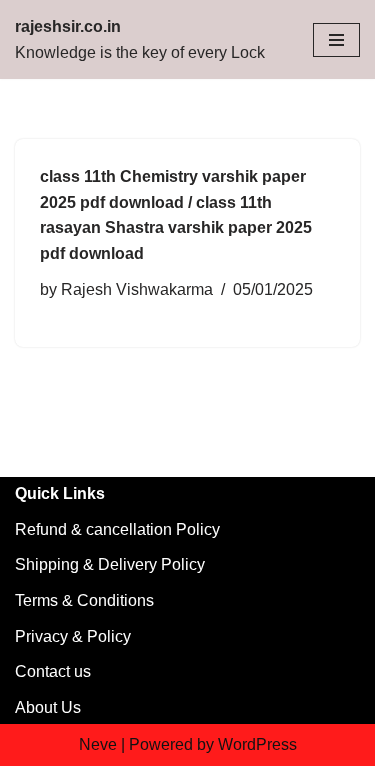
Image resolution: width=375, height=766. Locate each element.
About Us (48, 707)
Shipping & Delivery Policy (110, 564)
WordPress (257, 744)
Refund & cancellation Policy (117, 529)
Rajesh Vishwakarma (137, 289)
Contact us (53, 671)
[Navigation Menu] (336, 40)
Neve (98, 744)
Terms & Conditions (84, 600)
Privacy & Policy (73, 636)
